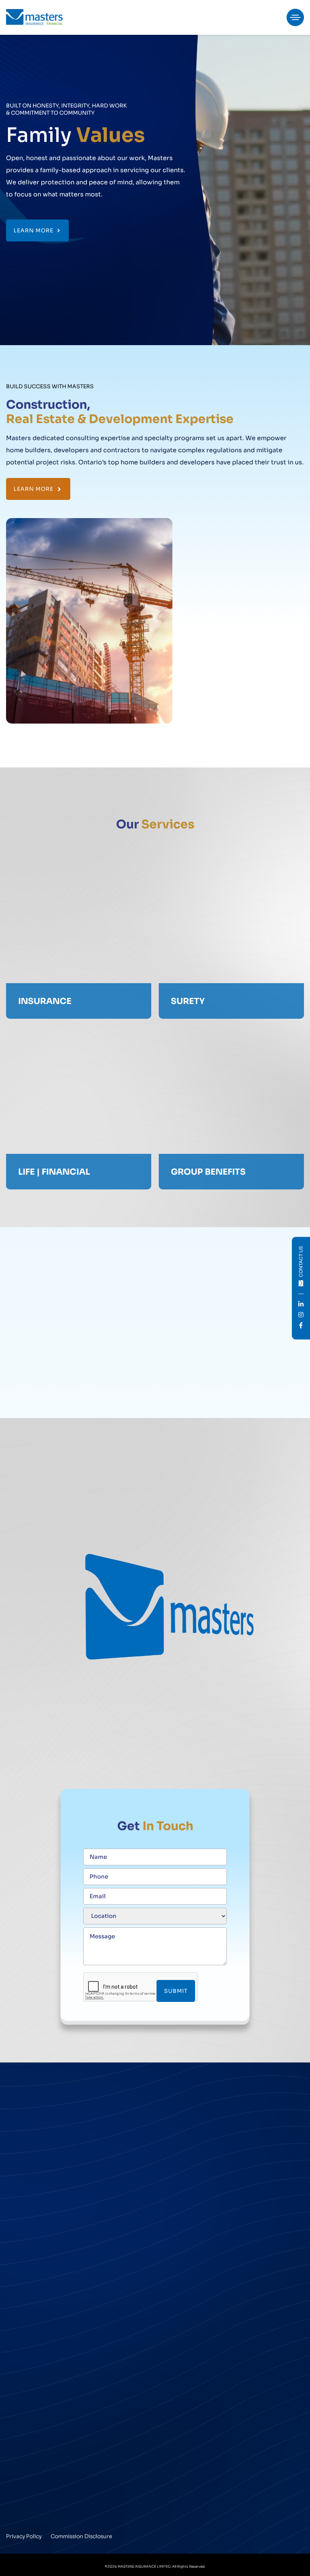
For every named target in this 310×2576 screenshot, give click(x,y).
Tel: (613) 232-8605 (32, 2324)
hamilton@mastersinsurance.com (203, 2165)
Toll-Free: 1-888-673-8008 (194, 2149)
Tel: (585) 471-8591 (31, 2421)
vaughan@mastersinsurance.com (50, 2169)
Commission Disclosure (81, 2536)
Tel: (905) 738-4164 (31, 2137)
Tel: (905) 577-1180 (183, 2133)
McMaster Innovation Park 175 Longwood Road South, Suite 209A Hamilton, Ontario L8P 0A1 (210, 2107)
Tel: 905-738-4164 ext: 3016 (43, 2226)
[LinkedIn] (10, 2510)
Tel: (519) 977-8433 (183, 2324)
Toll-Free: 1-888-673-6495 (41, 2153)
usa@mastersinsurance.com (44, 2453)
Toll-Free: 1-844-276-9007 (41, 2437)
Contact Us (301, 1261)
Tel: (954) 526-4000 (184, 2431)
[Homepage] (34, 17)
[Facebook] (37, 2510)
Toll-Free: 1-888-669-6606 (42, 2339)
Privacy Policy (24, 2536)
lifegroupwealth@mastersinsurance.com (60, 2258)
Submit (176, 1991)
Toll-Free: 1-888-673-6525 (193, 2339)
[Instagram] (24, 2510)
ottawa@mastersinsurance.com (48, 2355)
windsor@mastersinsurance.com (202, 2355)
